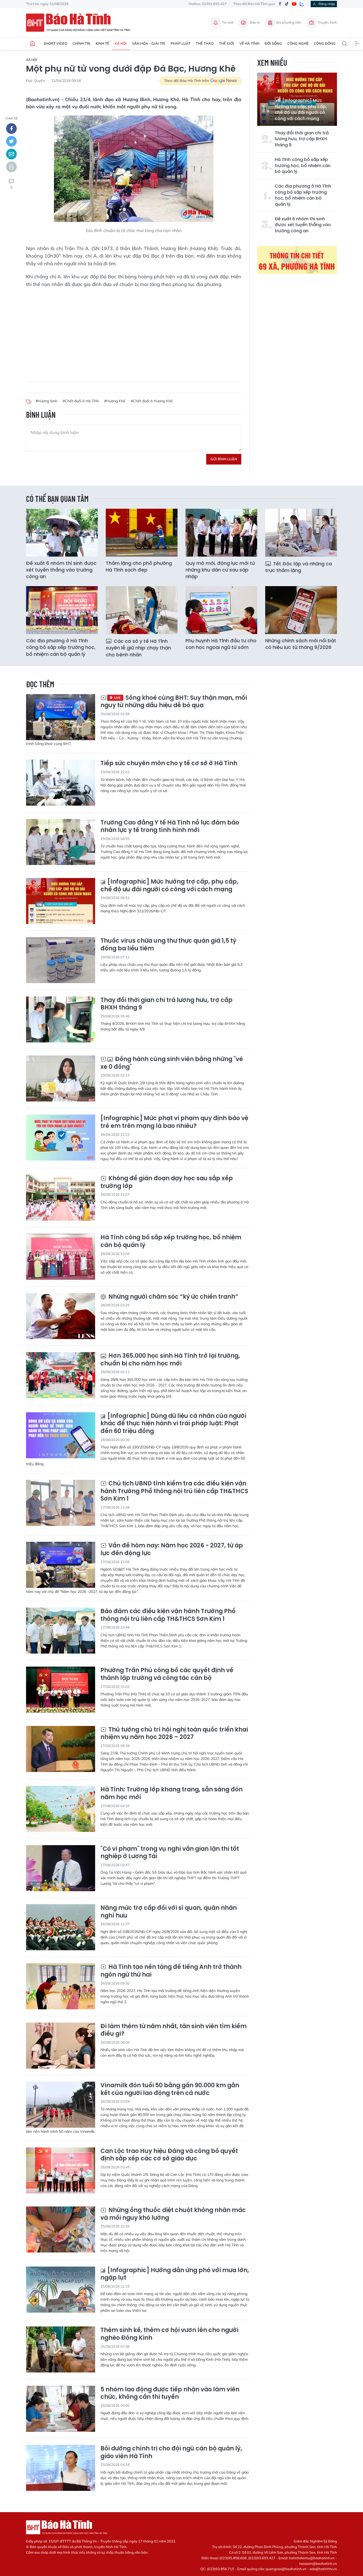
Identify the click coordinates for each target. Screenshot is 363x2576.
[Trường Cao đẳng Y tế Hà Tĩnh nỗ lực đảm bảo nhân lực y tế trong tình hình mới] (61, 842)
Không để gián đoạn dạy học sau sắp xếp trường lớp (167, 1182)
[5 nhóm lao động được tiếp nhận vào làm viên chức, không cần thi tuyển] (61, 2409)
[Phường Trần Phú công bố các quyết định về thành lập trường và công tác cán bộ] (61, 1690)
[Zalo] (302, 4)
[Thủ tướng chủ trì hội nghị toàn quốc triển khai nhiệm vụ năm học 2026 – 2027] (61, 1749)
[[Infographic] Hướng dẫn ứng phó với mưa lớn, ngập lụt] (61, 2290)
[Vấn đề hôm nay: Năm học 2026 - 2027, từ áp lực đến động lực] (61, 1565)
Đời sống (273, 43)
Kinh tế (102, 43)
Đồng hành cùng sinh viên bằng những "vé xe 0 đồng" (172, 1063)
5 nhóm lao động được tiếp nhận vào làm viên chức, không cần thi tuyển (170, 2393)
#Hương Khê (115, 401)
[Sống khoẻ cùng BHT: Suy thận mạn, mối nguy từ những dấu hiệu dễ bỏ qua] (61, 717)
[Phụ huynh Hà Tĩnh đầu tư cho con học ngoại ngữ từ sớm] (221, 610)
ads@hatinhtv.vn (323, 2569)
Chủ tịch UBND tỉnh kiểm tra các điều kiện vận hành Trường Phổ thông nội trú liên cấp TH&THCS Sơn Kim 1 (174, 1491)
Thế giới (227, 43)
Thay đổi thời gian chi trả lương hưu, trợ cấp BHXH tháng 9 (302, 139)
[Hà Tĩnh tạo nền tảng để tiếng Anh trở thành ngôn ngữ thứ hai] (61, 1986)
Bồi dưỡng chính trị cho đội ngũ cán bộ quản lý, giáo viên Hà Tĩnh (171, 2452)
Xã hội (121, 43)
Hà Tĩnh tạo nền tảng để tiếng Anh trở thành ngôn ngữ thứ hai (171, 1971)
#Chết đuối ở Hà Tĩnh (81, 401)
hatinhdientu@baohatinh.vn (312, 2558)
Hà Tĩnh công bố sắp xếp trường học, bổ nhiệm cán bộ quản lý (303, 166)
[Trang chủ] (32, 44)
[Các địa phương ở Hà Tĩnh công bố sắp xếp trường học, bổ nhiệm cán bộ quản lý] (62, 610)
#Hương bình (47, 401)
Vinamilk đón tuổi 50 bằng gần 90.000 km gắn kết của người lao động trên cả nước (170, 2089)
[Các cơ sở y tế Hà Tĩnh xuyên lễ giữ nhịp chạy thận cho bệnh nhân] (142, 610)
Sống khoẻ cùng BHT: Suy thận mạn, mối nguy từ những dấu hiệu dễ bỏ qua (174, 702)
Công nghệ (298, 43)
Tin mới (228, 22)
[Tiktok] (287, 4)
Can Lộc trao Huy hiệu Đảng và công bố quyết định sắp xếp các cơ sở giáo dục (169, 2155)
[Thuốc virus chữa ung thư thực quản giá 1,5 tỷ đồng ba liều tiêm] (61, 960)
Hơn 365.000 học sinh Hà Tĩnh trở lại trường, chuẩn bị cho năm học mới (170, 1360)
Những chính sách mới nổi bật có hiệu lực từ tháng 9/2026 (301, 644)
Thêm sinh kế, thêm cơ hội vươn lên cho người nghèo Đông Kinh (169, 2334)
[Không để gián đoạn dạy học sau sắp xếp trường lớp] (61, 1198)
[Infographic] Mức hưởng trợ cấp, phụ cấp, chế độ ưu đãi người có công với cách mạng (301, 109)
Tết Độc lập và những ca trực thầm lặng (299, 567)
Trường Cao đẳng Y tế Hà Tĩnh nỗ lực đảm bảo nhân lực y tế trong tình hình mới (170, 827)
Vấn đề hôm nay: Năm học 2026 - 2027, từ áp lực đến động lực (172, 1549)
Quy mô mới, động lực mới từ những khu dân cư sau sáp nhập (220, 570)
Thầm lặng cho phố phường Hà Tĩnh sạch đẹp (139, 566)
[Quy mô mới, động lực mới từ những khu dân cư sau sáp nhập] (221, 533)
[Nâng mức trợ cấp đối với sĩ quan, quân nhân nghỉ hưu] (61, 1927)
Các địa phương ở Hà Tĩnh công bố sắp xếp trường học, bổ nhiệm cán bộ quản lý (303, 195)
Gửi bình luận (224, 459)
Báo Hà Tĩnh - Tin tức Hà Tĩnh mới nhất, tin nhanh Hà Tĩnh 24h (81, 23)
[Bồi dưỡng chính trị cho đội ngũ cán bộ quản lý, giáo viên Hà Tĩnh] (61, 2468)
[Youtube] (294, 4)
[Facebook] (280, 4)
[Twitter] (11, 141)
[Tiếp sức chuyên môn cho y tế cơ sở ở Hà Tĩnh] (61, 783)
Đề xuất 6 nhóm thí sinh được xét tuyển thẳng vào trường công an (303, 225)
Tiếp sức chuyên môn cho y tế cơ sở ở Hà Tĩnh (169, 763)
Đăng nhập (327, 4)
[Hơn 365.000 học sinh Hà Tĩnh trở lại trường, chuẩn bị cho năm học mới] (61, 1375)
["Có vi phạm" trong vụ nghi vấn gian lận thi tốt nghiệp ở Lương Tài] (61, 1868)
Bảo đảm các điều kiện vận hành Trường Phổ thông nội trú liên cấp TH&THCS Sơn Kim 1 (168, 1615)
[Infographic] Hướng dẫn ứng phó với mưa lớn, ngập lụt (175, 2274)
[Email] (11, 154)
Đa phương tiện (289, 22)
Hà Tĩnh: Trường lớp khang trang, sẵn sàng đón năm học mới (172, 1793)
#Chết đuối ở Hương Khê (152, 401)
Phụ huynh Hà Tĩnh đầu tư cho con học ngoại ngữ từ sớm (221, 644)
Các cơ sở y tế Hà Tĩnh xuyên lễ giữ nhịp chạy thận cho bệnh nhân (138, 648)
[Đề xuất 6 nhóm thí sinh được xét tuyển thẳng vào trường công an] (62, 533)
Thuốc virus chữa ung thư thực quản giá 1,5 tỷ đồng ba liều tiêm (168, 945)
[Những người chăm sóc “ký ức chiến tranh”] (61, 1316)
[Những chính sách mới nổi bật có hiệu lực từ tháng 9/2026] (301, 610)
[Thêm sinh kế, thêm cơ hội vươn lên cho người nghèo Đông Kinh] (61, 2349)
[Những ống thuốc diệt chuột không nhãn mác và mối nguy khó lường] (61, 2229)
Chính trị (81, 43)
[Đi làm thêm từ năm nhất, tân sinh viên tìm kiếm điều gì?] (61, 2046)
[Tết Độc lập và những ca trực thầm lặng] (301, 533)
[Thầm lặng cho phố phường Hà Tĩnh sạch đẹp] (142, 533)
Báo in (255, 22)
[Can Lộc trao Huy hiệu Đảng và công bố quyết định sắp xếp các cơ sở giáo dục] (61, 2170)
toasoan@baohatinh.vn (318, 2563)
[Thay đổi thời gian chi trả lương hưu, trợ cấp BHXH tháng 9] (61, 1019)
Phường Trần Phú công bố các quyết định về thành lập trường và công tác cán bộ (167, 1674)
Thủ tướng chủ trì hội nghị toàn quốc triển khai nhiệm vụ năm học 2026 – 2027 (174, 1734)
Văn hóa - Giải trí (149, 43)
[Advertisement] (134, 331)
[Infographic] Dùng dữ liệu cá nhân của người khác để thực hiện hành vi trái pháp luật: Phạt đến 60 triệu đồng (173, 1424)
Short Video (55, 43)
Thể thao (205, 43)
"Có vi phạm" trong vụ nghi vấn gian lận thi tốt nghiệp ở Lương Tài (170, 1853)
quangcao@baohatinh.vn (286, 2569)
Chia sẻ (12, 118)
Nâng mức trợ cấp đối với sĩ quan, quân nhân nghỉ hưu (169, 1912)
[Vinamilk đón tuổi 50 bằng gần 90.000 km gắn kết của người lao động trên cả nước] (61, 2105)
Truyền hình (327, 22)
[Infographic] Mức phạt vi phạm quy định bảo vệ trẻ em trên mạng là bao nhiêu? (174, 1122)
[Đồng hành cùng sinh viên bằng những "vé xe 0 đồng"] (61, 1078)
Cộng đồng (325, 43)
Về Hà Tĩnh (249, 43)
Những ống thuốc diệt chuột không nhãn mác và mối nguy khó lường (173, 2214)
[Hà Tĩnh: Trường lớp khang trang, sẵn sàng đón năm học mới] (61, 1809)
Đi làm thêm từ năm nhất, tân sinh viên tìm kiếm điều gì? (174, 2030)
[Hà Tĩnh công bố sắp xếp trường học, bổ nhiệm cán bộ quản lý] (61, 1257)
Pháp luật (181, 43)
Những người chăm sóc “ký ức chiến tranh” (173, 1297)
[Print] (11, 167)
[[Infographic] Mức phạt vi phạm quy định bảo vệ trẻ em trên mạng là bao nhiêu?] (61, 1138)
